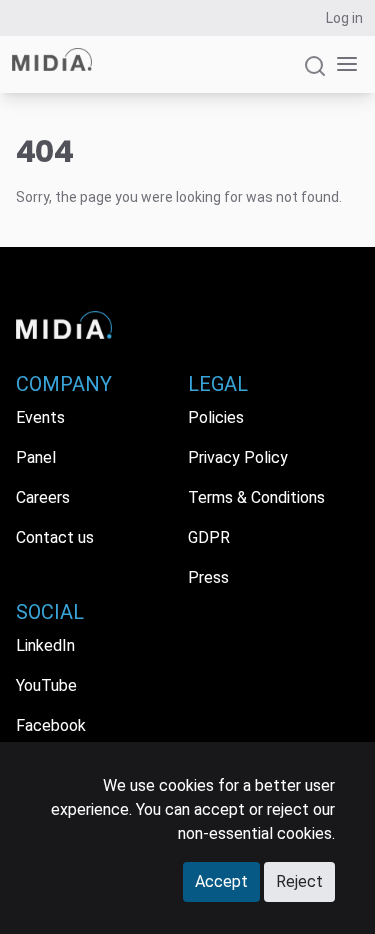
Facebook (51, 725)
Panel (36, 457)
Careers (43, 497)
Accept (221, 881)
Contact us (55, 537)
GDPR (209, 537)
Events (40, 417)
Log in (344, 18)
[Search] (315, 74)
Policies (216, 417)
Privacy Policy (238, 457)
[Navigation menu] (343, 64)
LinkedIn (45, 645)
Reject (299, 881)
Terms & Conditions (256, 497)
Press (208, 577)
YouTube (46, 685)
